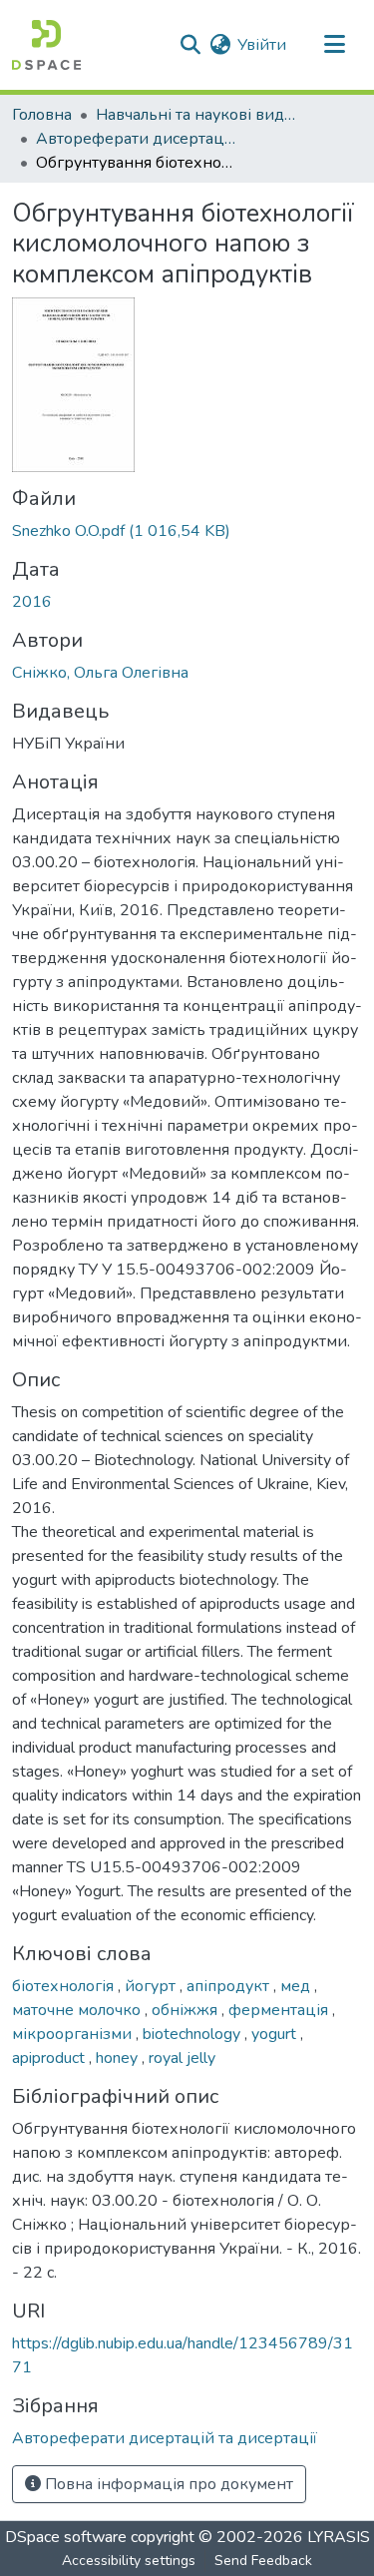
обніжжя (187, 2010)
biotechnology (193, 2034)
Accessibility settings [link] (129, 2561)
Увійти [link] (262, 45)
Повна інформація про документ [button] (167, 2484)
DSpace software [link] (66, 2537)
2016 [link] (32, 602)
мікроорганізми (74, 2034)
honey (119, 2058)
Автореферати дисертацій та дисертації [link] (136, 139)
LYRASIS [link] (339, 2537)
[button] (46, 45)
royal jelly (182, 2058)
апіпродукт (230, 1986)
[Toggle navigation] (334, 45)
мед (297, 1986)
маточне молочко (78, 2010)
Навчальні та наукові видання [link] (195, 115)
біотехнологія (65, 1986)
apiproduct (50, 2058)
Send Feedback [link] (263, 2561)
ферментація (280, 2010)
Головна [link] (42, 115)
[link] (187, 531)
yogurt (276, 2034)
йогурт (152, 1986)
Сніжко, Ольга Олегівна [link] (100, 673)
